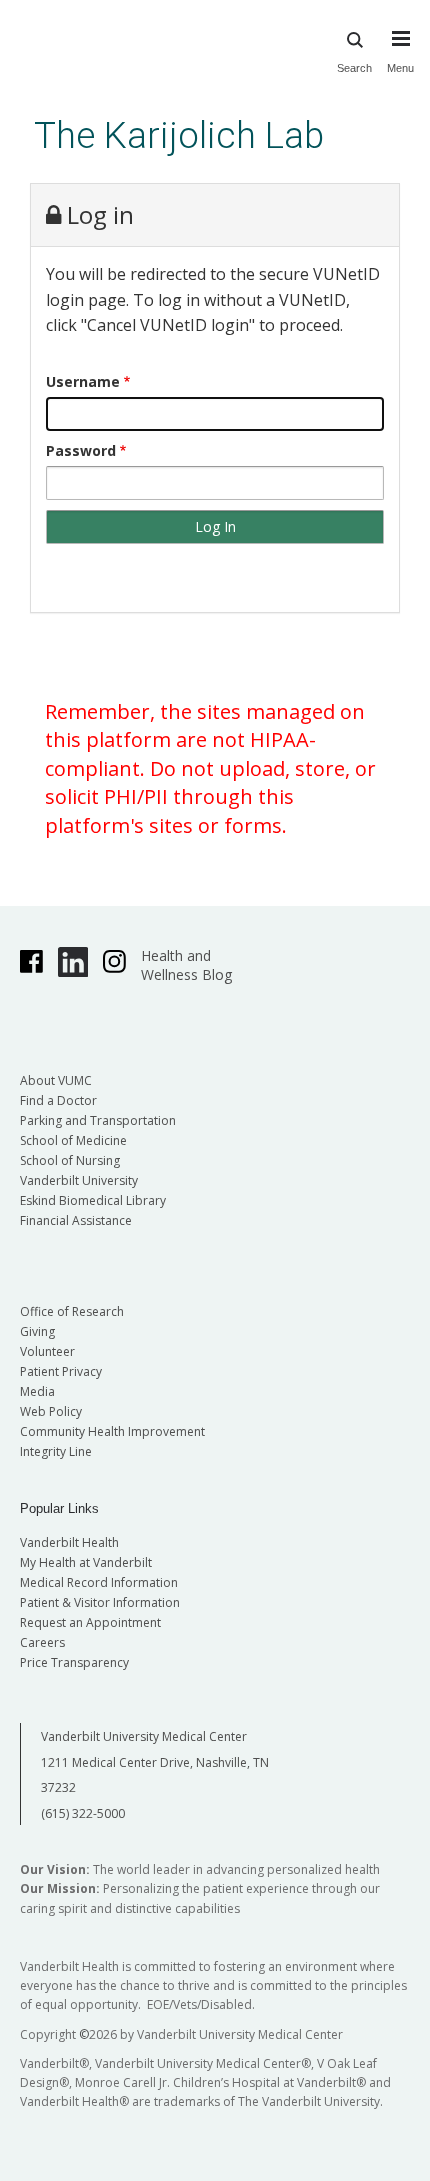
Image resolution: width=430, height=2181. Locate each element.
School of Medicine (73, 1140)
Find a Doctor (58, 1100)
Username (83, 381)
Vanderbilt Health (69, 1542)
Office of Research (72, 1311)
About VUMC (56, 1080)
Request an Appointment (90, 1622)
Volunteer (47, 1351)
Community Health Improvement (112, 1431)
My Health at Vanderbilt (86, 1562)
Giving (37, 1331)
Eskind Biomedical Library (93, 1200)
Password (81, 450)
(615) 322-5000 (83, 1813)
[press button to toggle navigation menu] (400, 41)
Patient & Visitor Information (100, 1602)
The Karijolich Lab (179, 135)
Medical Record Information (99, 1582)
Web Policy (51, 1411)
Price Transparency (74, 1662)
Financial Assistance (76, 1220)
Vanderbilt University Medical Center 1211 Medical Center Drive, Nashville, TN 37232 (155, 1762)
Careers (42, 1642)
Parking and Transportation (98, 1120)
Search (354, 41)
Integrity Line (56, 1451)
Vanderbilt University (79, 1180)
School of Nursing (70, 1160)
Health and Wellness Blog (186, 965)
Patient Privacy (61, 1371)
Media (37, 1391)
